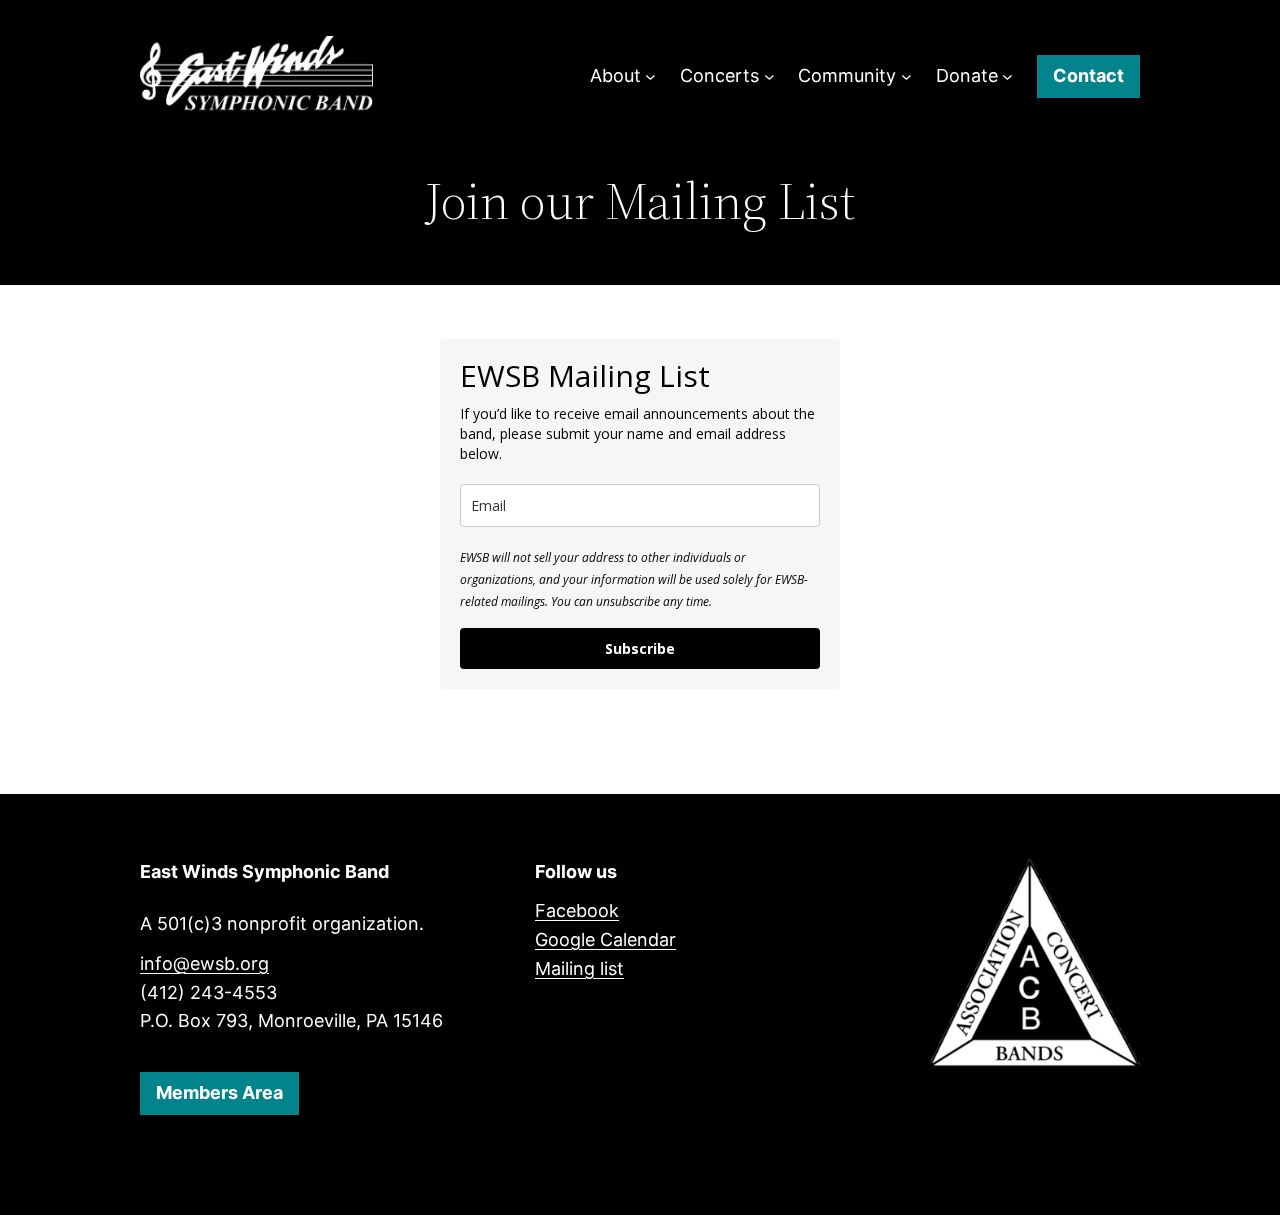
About (615, 75)
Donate (967, 75)
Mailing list (579, 968)
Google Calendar (605, 939)
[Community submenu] (906, 76)
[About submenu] (650, 76)
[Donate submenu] (1007, 76)
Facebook (577, 910)
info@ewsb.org (204, 963)
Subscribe (640, 648)
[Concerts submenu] (769, 76)
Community (847, 75)
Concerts (719, 75)
